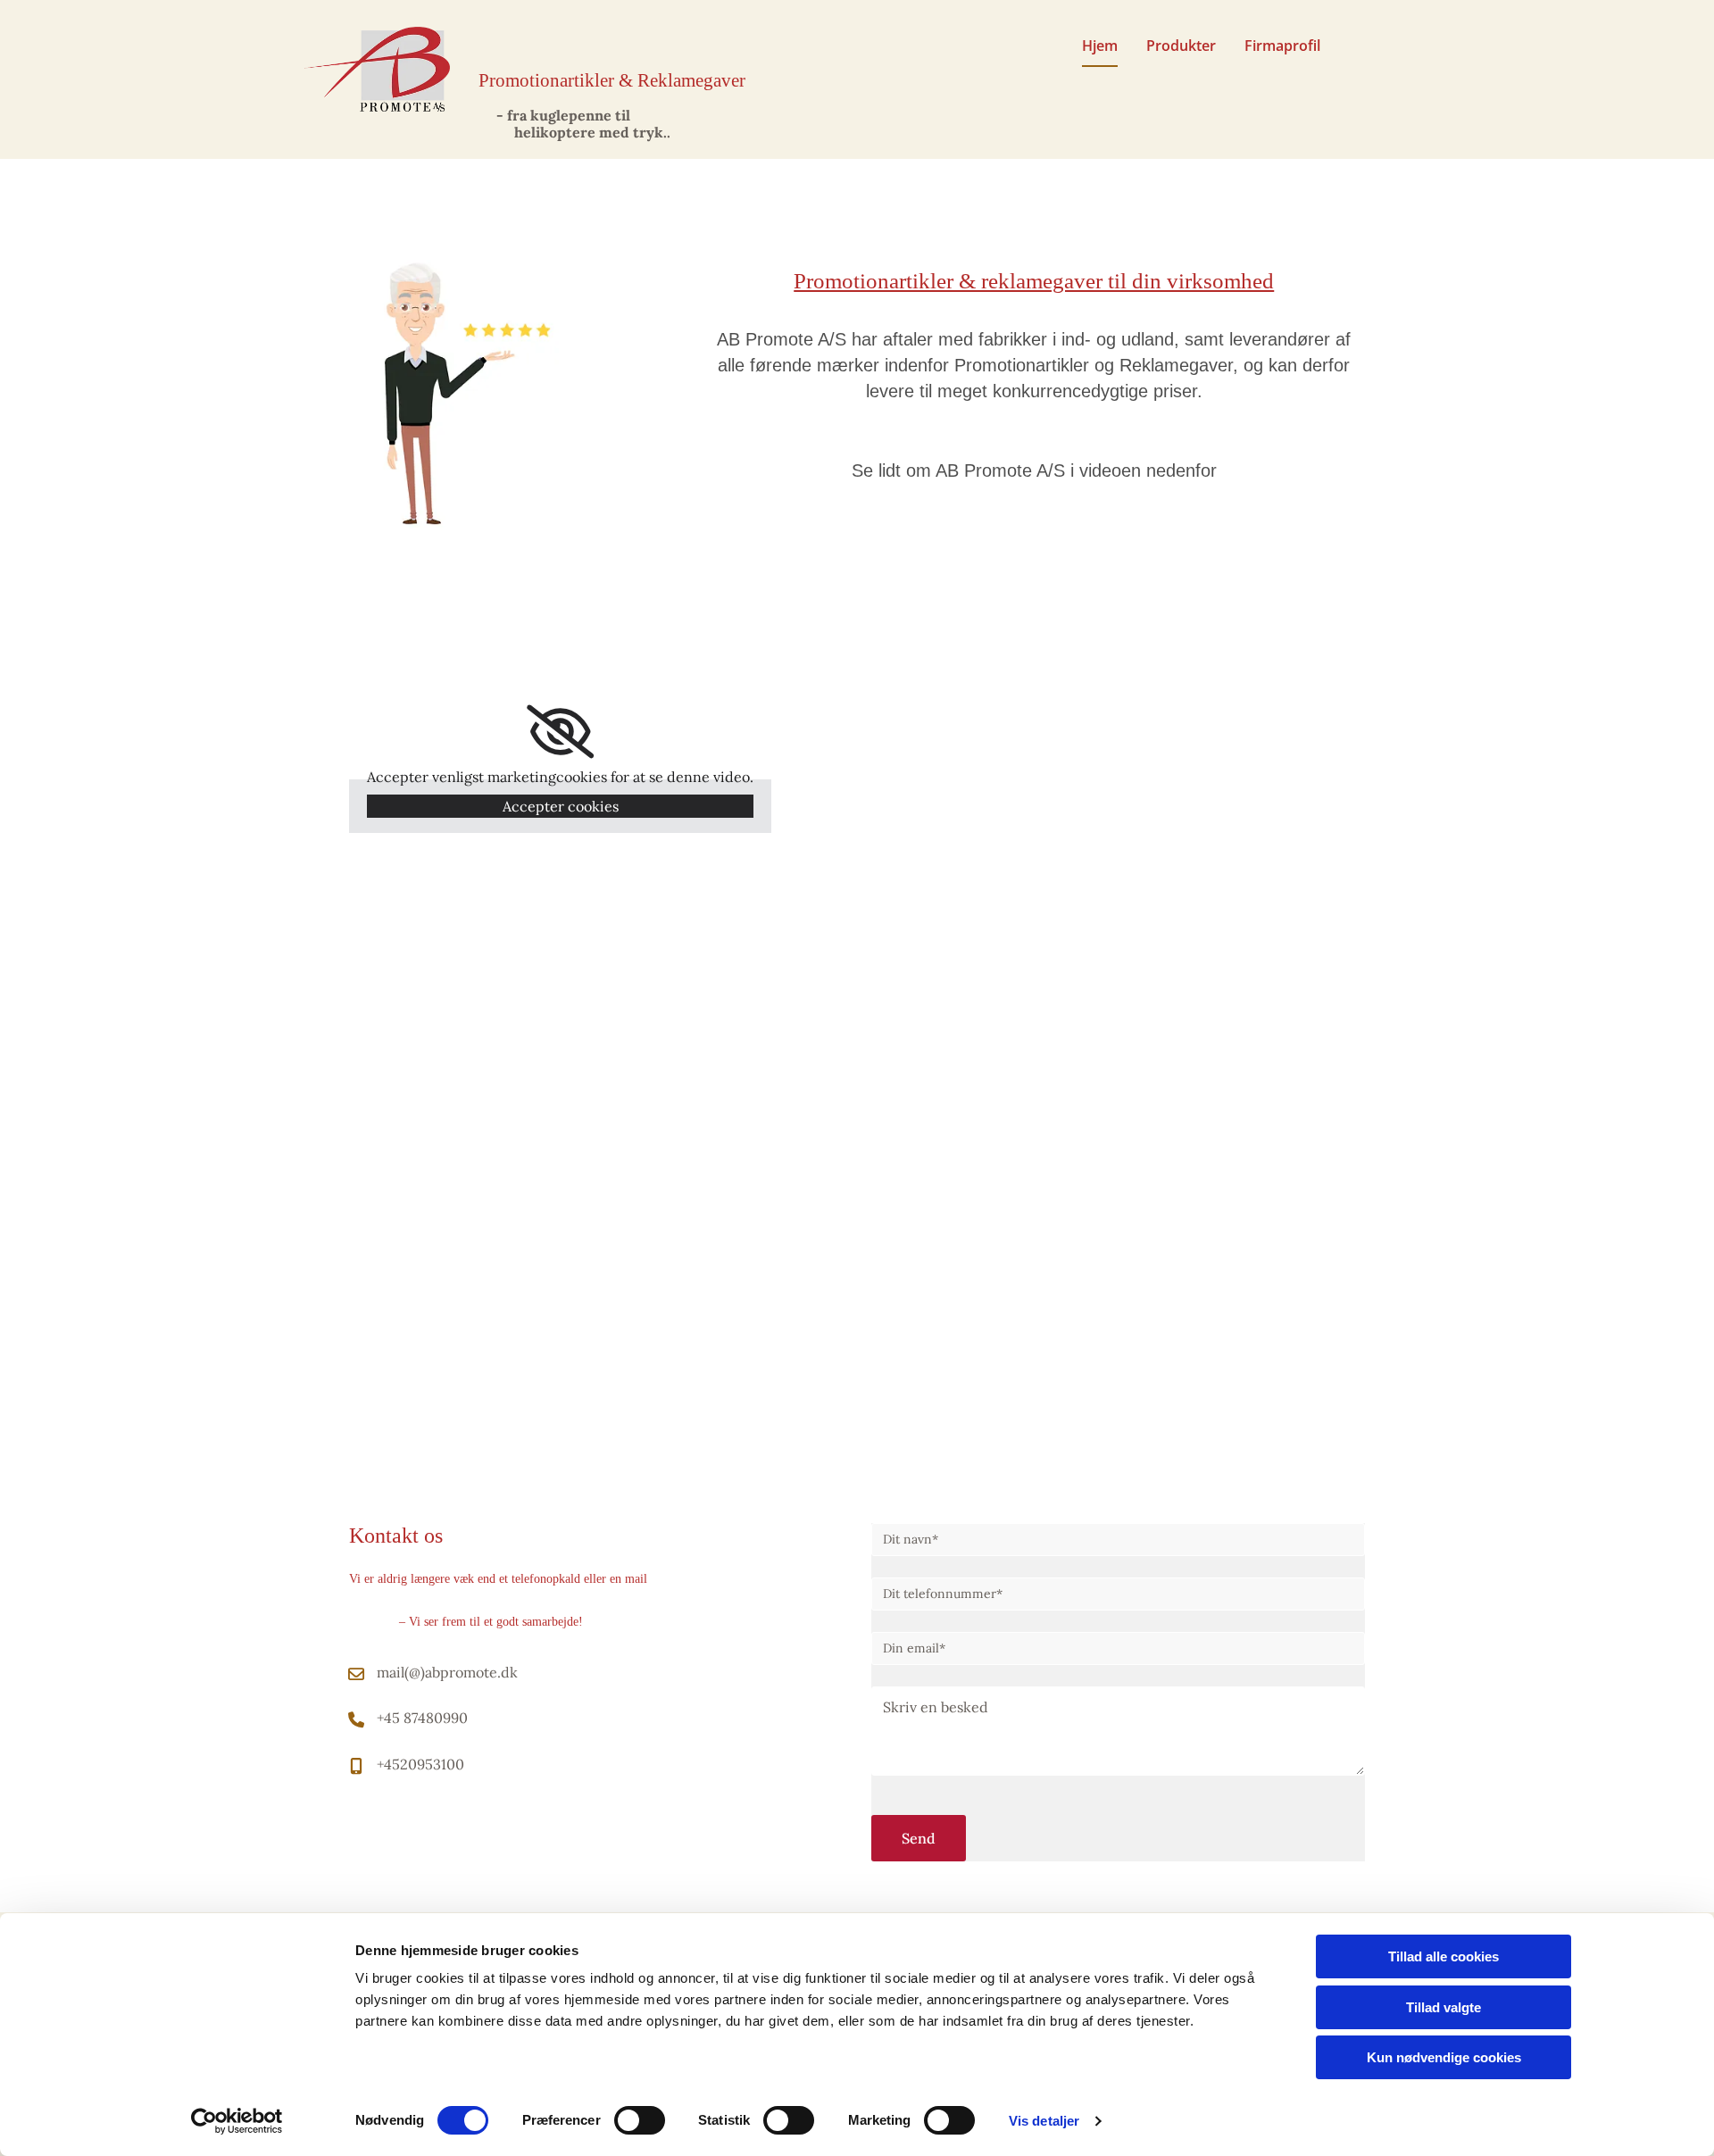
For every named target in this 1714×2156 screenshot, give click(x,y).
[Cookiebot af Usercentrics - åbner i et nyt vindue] (237, 2121)
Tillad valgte (1444, 2007)
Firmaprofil (1282, 46)
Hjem (1100, 46)
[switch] (640, 2120)
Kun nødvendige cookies (1444, 2057)
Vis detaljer (1044, 2121)
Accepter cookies (561, 806)
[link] (560, 732)
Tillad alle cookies (1444, 1956)
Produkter (1181, 46)
